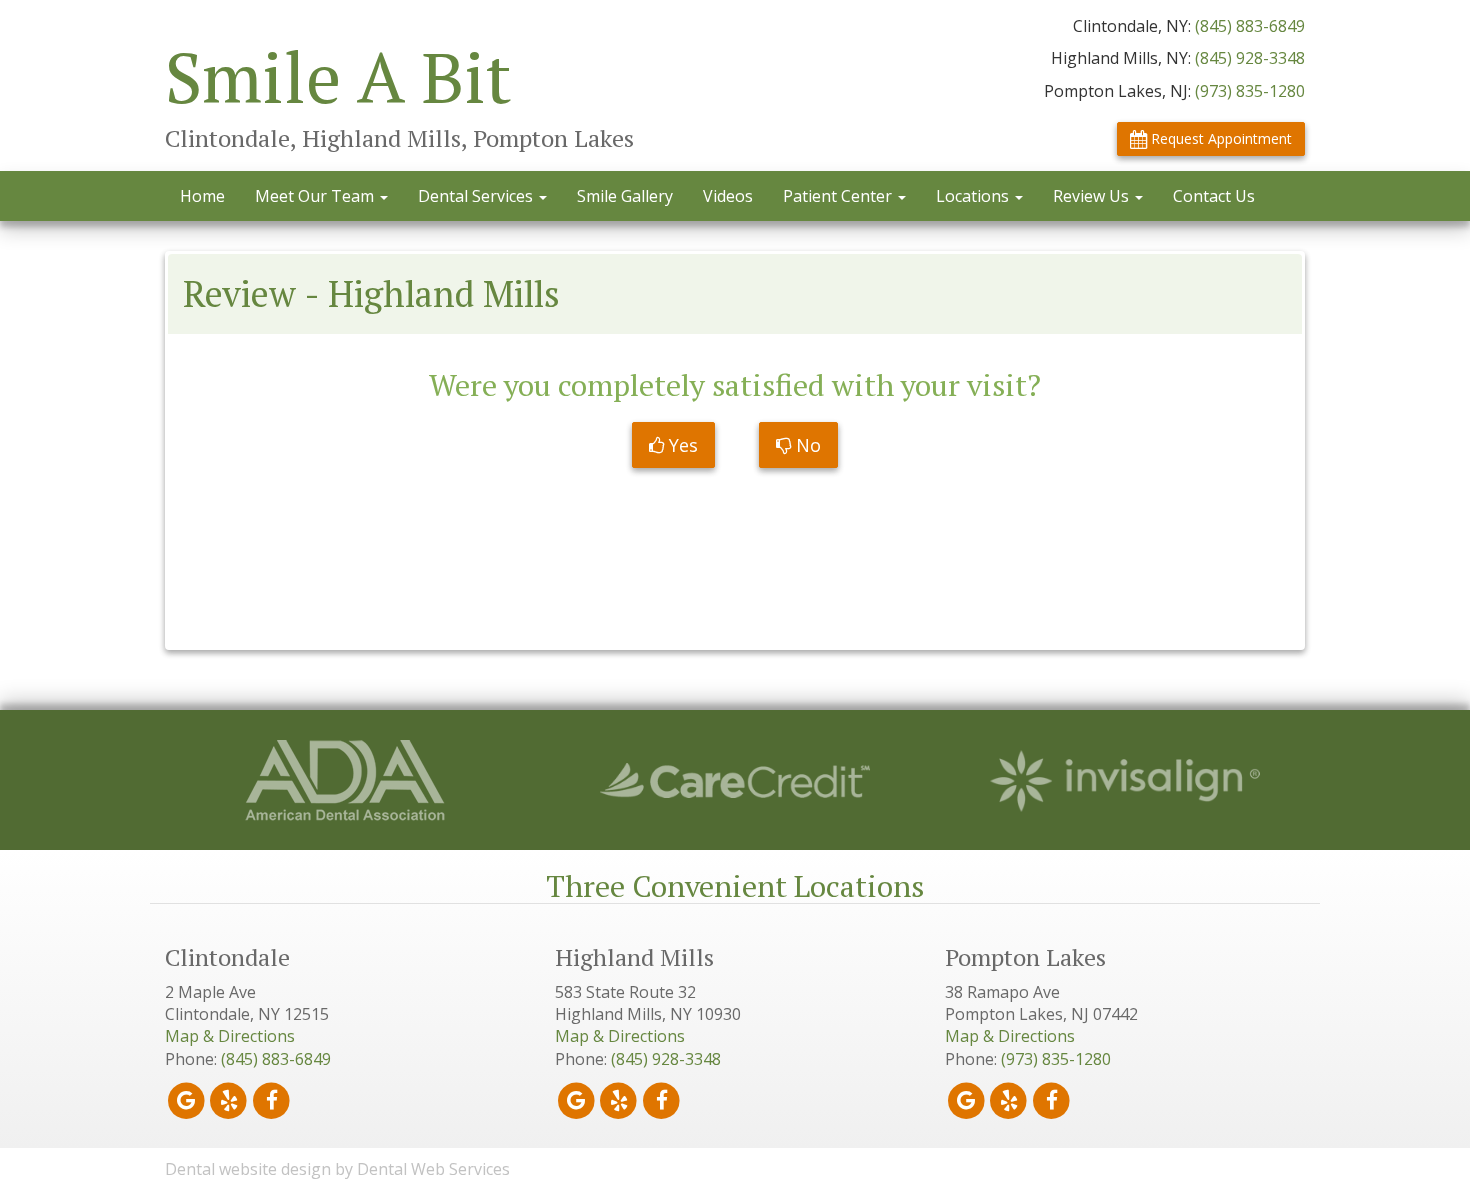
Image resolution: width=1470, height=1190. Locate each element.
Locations (974, 196)
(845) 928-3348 (1250, 58)
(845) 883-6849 (1250, 26)
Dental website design (248, 1169)
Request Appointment (1219, 138)
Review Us (1093, 196)
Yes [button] (681, 445)
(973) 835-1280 (1250, 91)
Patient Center (839, 196)
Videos (728, 196)
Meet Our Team (316, 196)
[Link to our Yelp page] (229, 1100)
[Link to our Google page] (186, 1100)
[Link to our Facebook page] (271, 1100)
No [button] (806, 445)
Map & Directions (230, 1036)
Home (202, 196)
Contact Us (1214, 196)
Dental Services (477, 196)
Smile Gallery (625, 196)
